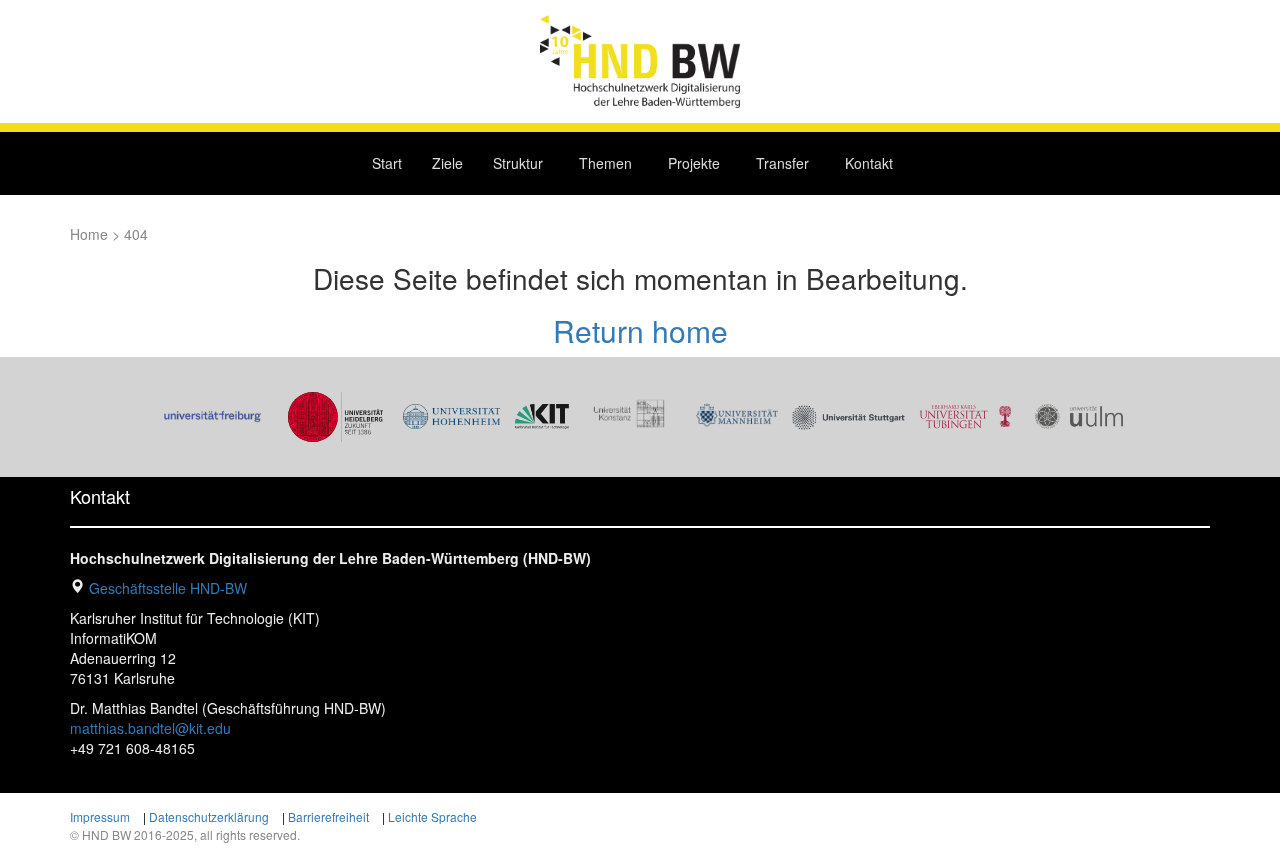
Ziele (447, 163)
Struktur (518, 163)
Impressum (100, 816)
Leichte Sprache (432, 816)
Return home (640, 330)
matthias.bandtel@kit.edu (150, 728)
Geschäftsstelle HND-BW (168, 588)
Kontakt (869, 163)
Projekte (694, 163)
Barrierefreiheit (328, 816)
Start (387, 163)
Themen (605, 163)
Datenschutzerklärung (209, 816)
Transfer (782, 163)
